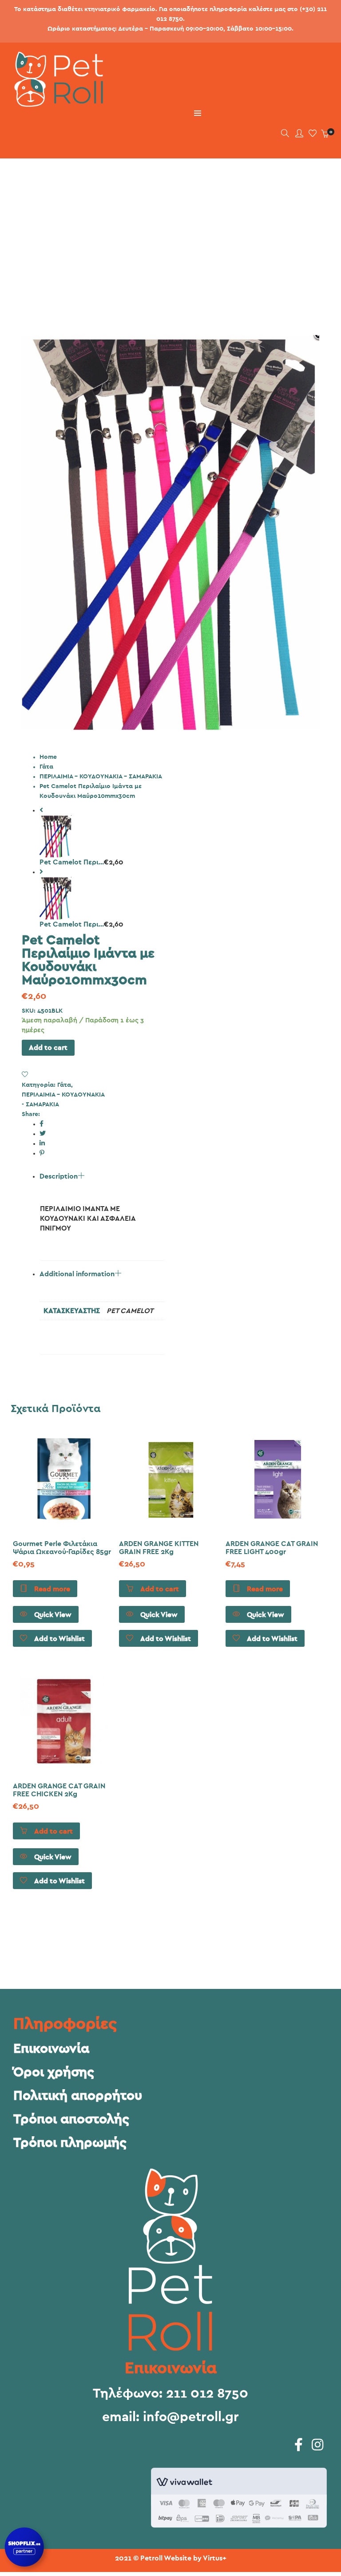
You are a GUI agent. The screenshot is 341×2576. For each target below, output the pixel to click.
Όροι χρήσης (54, 2072)
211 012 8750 (207, 2394)
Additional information (77, 1274)
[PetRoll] (55, 103)
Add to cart (48, 1048)
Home (48, 757)
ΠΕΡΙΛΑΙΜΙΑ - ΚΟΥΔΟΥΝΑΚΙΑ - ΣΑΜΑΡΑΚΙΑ (101, 777)
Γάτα (46, 767)
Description (59, 1176)
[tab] (102, 1216)
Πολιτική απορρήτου (78, 2096)
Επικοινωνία (51, 2049)
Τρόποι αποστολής (71, 2119)
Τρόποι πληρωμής (70, 2143)
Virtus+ (215, 2558)
